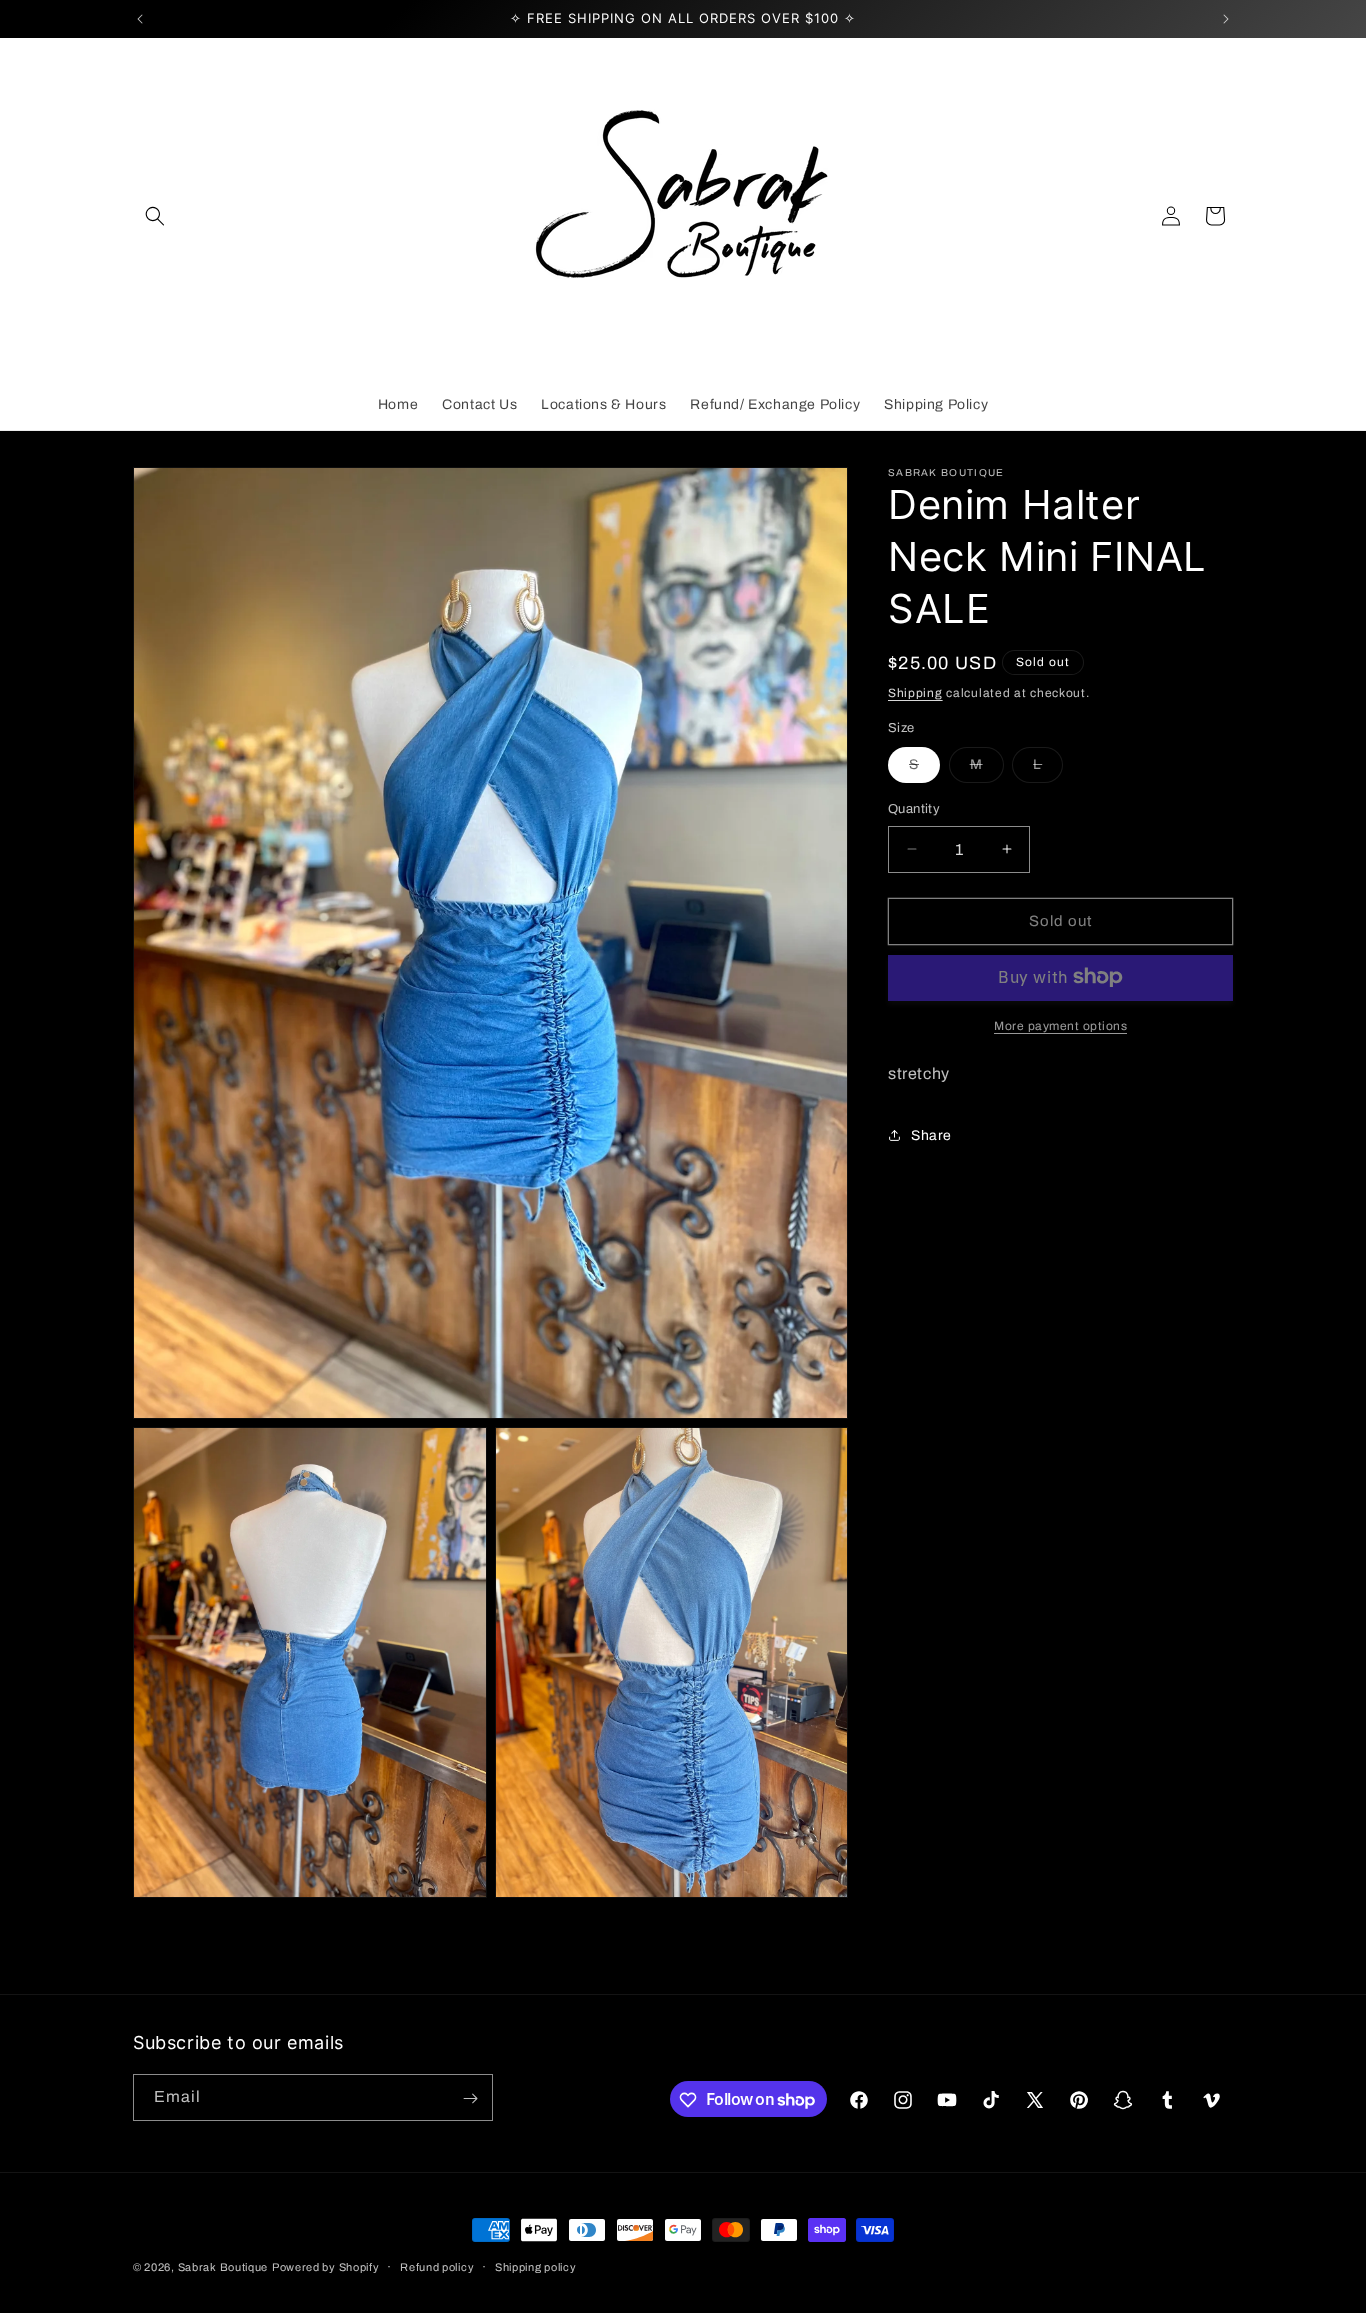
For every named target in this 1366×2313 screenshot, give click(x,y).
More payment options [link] (1060, 1025)
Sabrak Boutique (223, 2267)
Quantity (914, 809)
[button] (155, 216)
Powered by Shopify (326, 2267)
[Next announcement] (1226, 19)
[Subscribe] (470, 2098)
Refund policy (437, 2266)
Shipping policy (536, 2266)
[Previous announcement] (140, 19)
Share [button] (931, 1134)
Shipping (915, 693)
